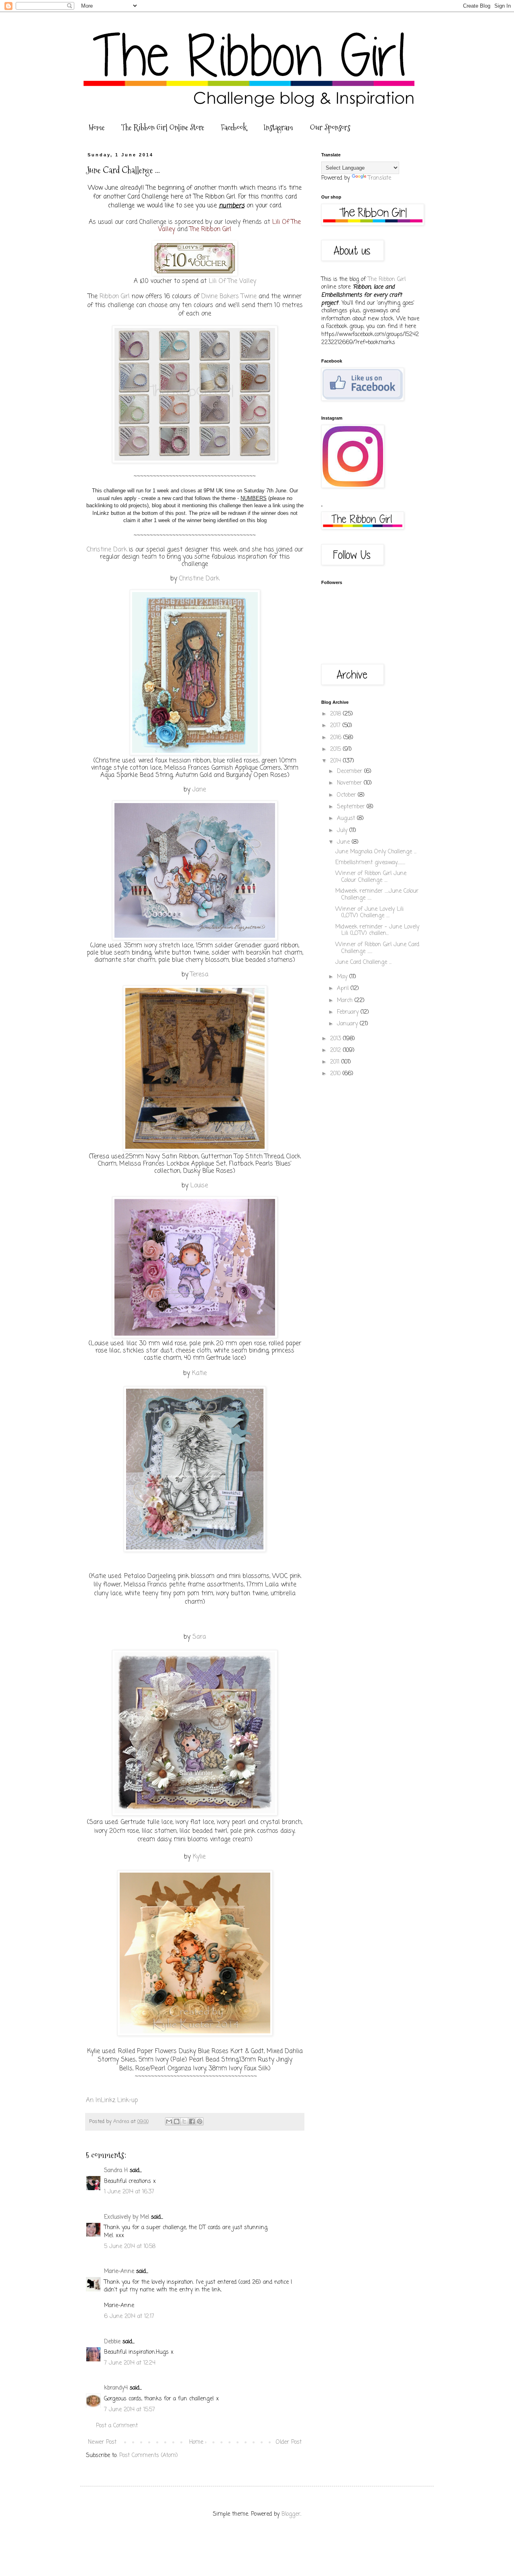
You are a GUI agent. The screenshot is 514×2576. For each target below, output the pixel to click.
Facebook (234, 127)
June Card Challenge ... (363, 962)
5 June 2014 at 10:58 (130, 2247)
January (348, 1024)
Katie (199, 1373)
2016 (337, 738)
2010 (336, 1074)
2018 (337, 714)
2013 (337, 1039)
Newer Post (102, 2442)
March (346, 1001)
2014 (337, 761)
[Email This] (169, 2121)
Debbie (112, 2342)
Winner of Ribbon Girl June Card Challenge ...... (377, 948)
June (344, 842)
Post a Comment (117, 2426)
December (351, 772)
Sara (199, 1637)
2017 (336, 726)
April (344, 989)
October (347, 795)
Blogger (291, 2514)
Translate (379, 178)
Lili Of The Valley (233, 281)
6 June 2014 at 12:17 (129, 2317)
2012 (337, 1050)
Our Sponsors (330, 127)
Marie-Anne (119, 2272)
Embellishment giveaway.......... (370, 863)
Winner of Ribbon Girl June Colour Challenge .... (371, 877)
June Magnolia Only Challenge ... (376, 852)
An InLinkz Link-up (112, 2100)
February (349, 1012)
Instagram (278, 127)
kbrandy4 (116, 2388)
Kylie (199, 1857)
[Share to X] (184, 2121)
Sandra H (116, 2171)
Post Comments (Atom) (149, 2456)
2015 (337, 749)
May (343, 977)
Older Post (289, 2442)
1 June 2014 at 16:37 (129, 2192)
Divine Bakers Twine (229, 296)
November (350, 783)
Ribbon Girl (115, 296)
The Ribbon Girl (210, 229)
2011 (336, 1062)
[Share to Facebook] (192, 2121)
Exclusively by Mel (126, 2217)
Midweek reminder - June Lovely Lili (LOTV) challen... (377, 930)
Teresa (199, 974)
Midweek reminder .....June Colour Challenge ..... (377, 895)
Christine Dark (107, 550)
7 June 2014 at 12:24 (130, 2363)
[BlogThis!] (177, 2121)
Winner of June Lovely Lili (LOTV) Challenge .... (369, 913)
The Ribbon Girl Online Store (163, 127)
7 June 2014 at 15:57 (130, 2410)
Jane (199, 790)
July (343, 831)
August (347, 819)
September (352, 807)
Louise (199, 1186)
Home (97, 127)
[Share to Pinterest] (200, 2121)
